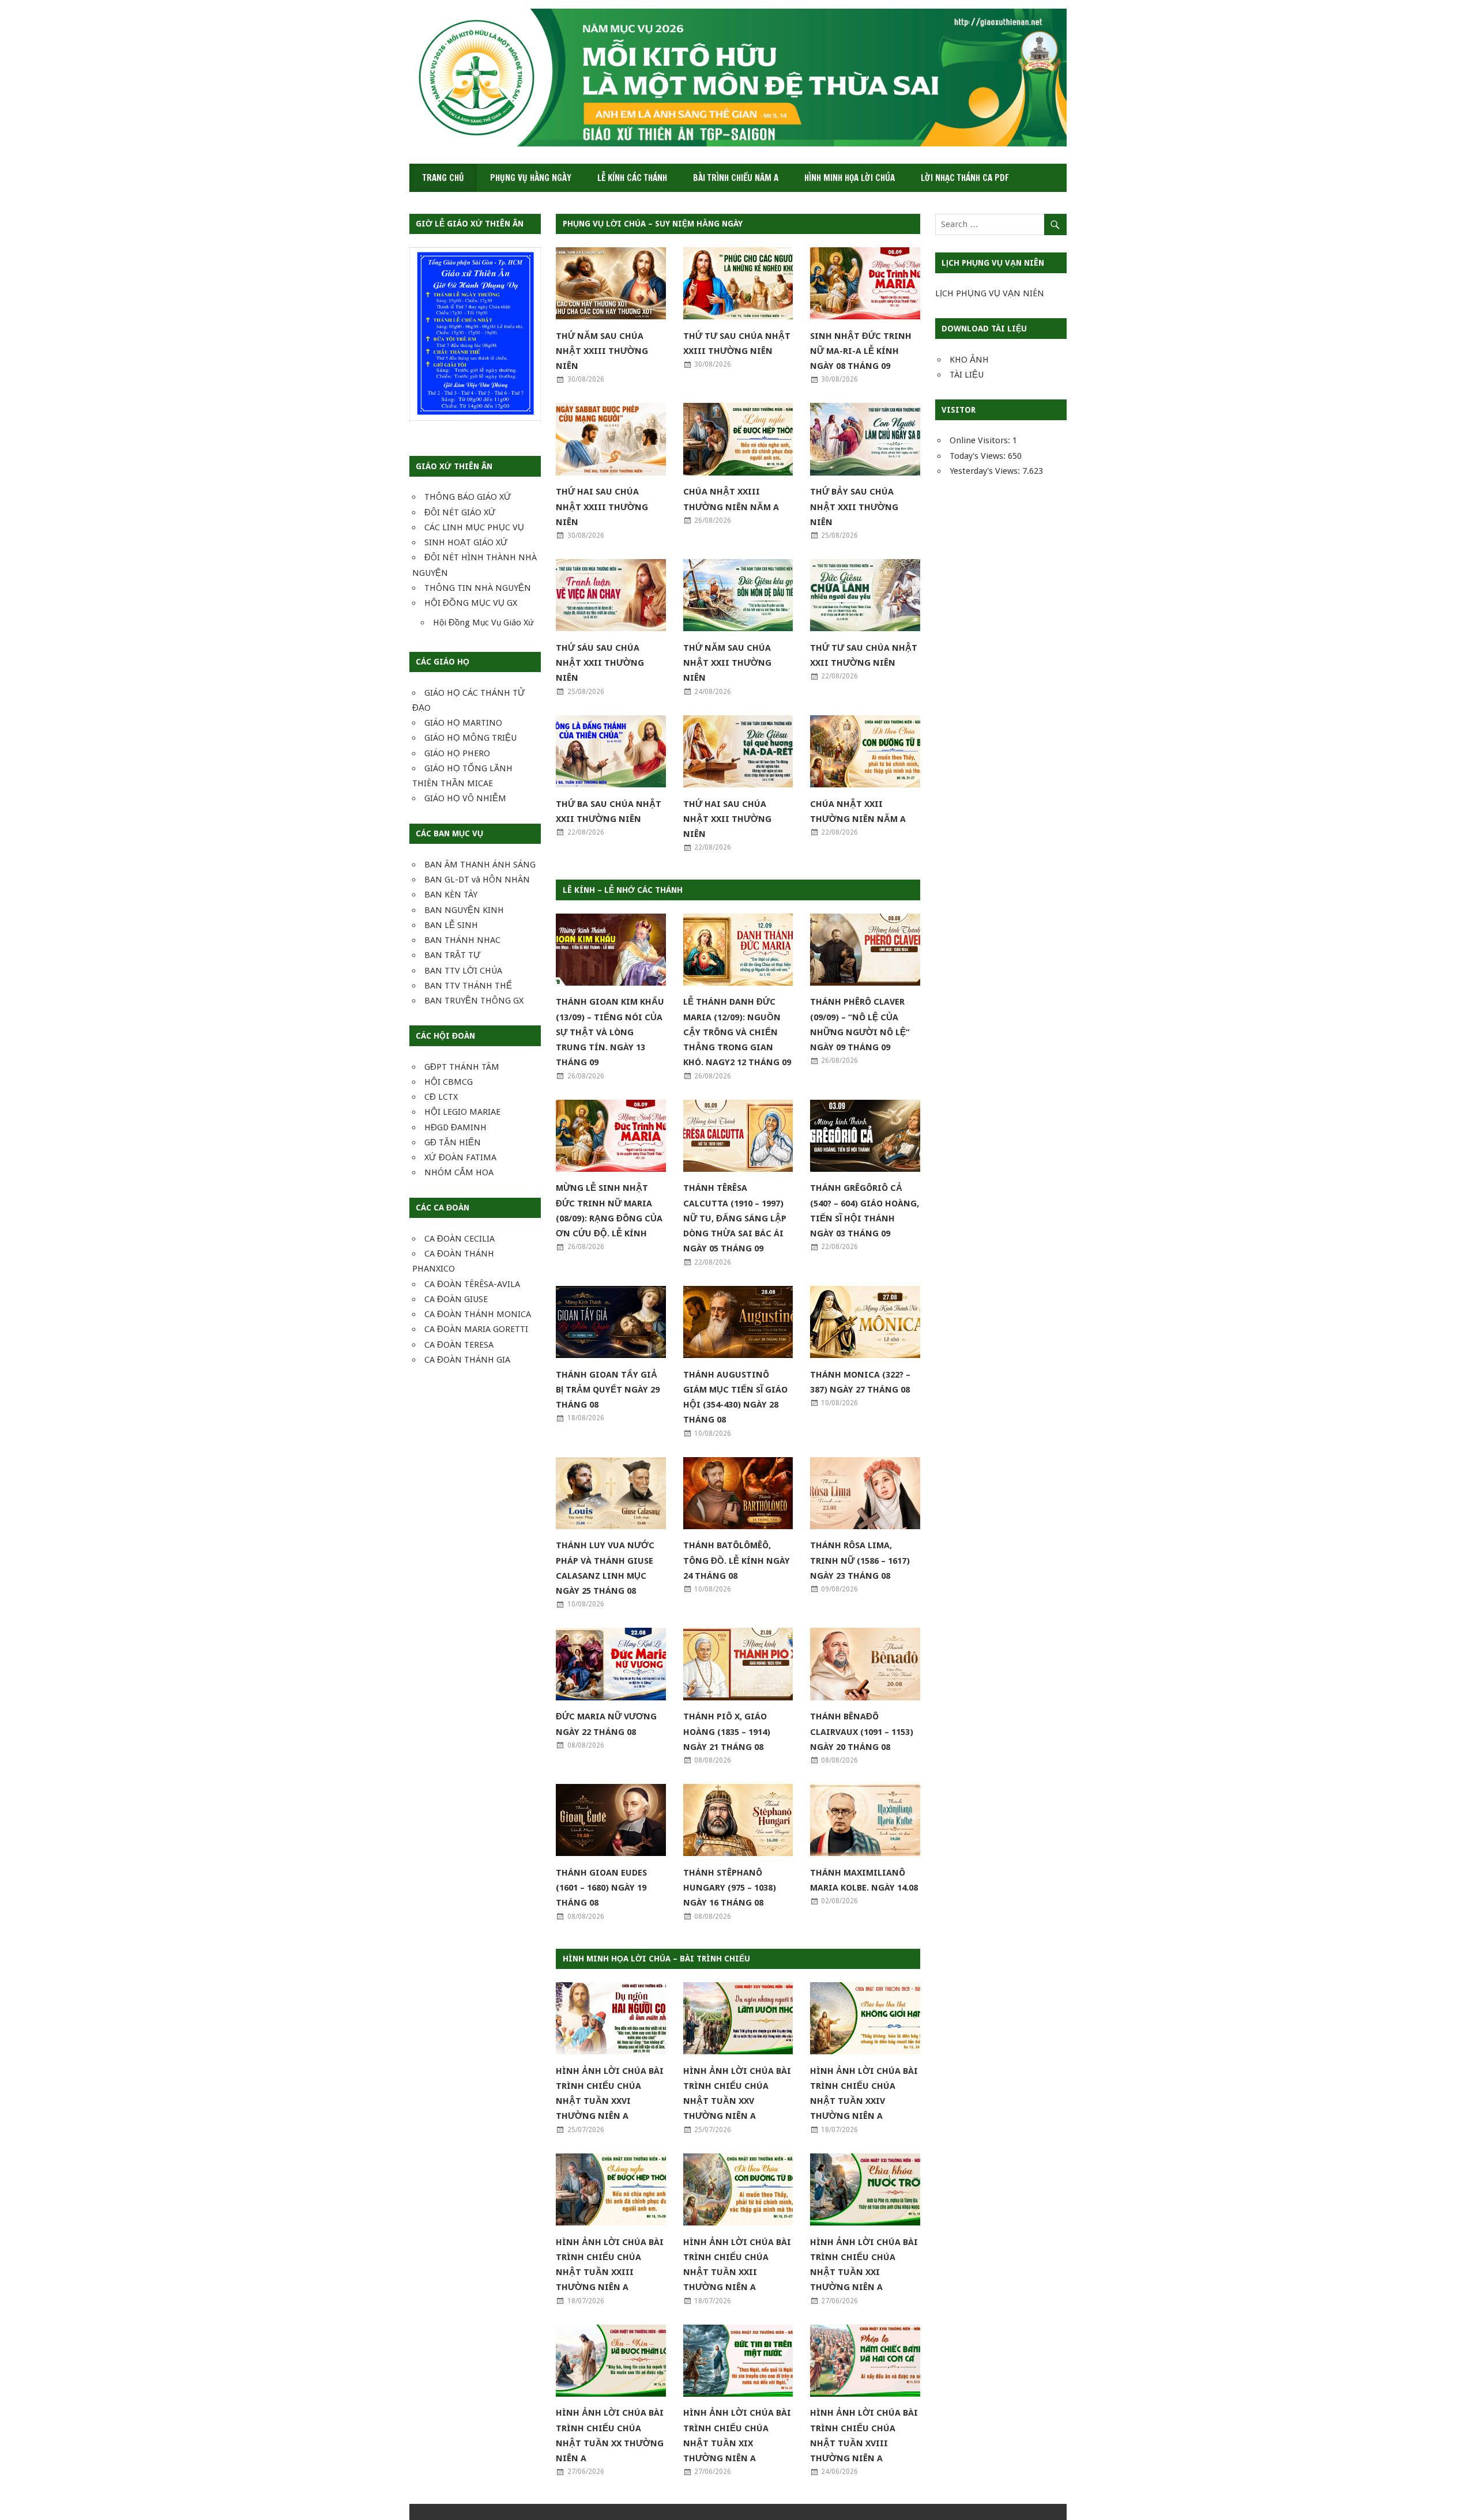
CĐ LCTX (441, 1097)
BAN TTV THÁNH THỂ (468, 986)
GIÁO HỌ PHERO (457, 753)
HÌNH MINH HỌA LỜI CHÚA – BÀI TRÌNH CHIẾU (656, 1959)
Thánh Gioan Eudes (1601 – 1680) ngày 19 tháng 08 (601, 1888)
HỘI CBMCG (449, 1082)
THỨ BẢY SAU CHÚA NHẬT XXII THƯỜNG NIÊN (854, 507)
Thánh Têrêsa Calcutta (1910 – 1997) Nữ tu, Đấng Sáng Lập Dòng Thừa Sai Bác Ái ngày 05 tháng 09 (735, 1218)
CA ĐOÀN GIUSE (456, 1299)
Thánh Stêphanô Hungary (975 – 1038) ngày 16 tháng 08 (730, 1888)
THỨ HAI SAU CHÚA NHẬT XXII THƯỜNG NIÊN (727, 819)
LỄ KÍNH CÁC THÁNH (632, 178)
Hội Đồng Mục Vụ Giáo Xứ (483, 623)
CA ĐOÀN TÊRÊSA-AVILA (472, 1284)
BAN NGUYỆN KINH (464, 910)
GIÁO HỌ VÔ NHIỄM (465, 798)
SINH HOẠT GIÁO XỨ (466, 542)
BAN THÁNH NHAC (462, 940)
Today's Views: (979, 456)
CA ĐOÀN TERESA (459, 1345)
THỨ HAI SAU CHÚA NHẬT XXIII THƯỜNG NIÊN (602, 507)
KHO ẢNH (969, 360)
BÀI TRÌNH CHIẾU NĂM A (736, 178)
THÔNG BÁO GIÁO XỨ (468, 497)
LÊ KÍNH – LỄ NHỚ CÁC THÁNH (623, 890)
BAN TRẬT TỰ (453, 955)
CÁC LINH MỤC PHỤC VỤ (474, 527)
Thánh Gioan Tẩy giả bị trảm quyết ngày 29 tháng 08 (608, 1390)
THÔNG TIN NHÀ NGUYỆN (478, 588)
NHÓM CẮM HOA (459, 1172)
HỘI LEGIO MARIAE (462, 1112)
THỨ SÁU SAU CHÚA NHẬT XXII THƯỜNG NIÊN (600, 663)
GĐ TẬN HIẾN (453, 1142)
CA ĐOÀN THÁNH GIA (467, 1360)
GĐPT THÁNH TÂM (462, 1067)
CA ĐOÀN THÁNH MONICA (478, 1314)
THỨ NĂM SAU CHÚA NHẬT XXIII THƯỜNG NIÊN (602, 351)
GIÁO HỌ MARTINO (463, 723)
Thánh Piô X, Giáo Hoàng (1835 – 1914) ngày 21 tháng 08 (727, 1732)
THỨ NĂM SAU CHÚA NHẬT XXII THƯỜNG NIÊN (727, 663)
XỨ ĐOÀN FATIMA (460, 1157)
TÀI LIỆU (967, 375)
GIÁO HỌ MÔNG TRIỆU (470, 738)
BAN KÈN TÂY (451, 895)
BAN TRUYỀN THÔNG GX (474, 1001)
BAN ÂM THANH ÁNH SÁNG (480, 865)
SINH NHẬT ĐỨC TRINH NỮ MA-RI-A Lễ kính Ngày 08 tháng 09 (861, 351)
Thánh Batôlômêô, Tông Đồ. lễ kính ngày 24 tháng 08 (737, 1561)
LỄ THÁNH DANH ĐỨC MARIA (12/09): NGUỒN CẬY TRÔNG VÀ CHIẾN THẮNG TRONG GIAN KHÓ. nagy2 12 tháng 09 (737, 1032)
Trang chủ (443, 178)
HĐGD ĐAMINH (455, 1127)
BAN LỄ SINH (451, 925)
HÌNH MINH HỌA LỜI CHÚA (850, 178)
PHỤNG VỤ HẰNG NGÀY (531, 178)
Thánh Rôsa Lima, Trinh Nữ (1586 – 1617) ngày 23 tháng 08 (860, 1561)
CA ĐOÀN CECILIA (460, 1239)
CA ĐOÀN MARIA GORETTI (476, 1329)
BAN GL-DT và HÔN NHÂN (477, 880)
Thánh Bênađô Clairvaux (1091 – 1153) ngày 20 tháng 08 (862, 1732)
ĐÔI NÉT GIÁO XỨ (460, 512)
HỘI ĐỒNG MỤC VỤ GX (471, 603)
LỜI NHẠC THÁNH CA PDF (965, 178)
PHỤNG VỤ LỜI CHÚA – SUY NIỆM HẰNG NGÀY (653, 224)
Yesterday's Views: (986, 471)
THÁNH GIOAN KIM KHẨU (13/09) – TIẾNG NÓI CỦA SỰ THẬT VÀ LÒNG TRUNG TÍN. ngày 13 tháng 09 (610, 1032)
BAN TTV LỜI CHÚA (463, 971)
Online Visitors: (981, 440)
